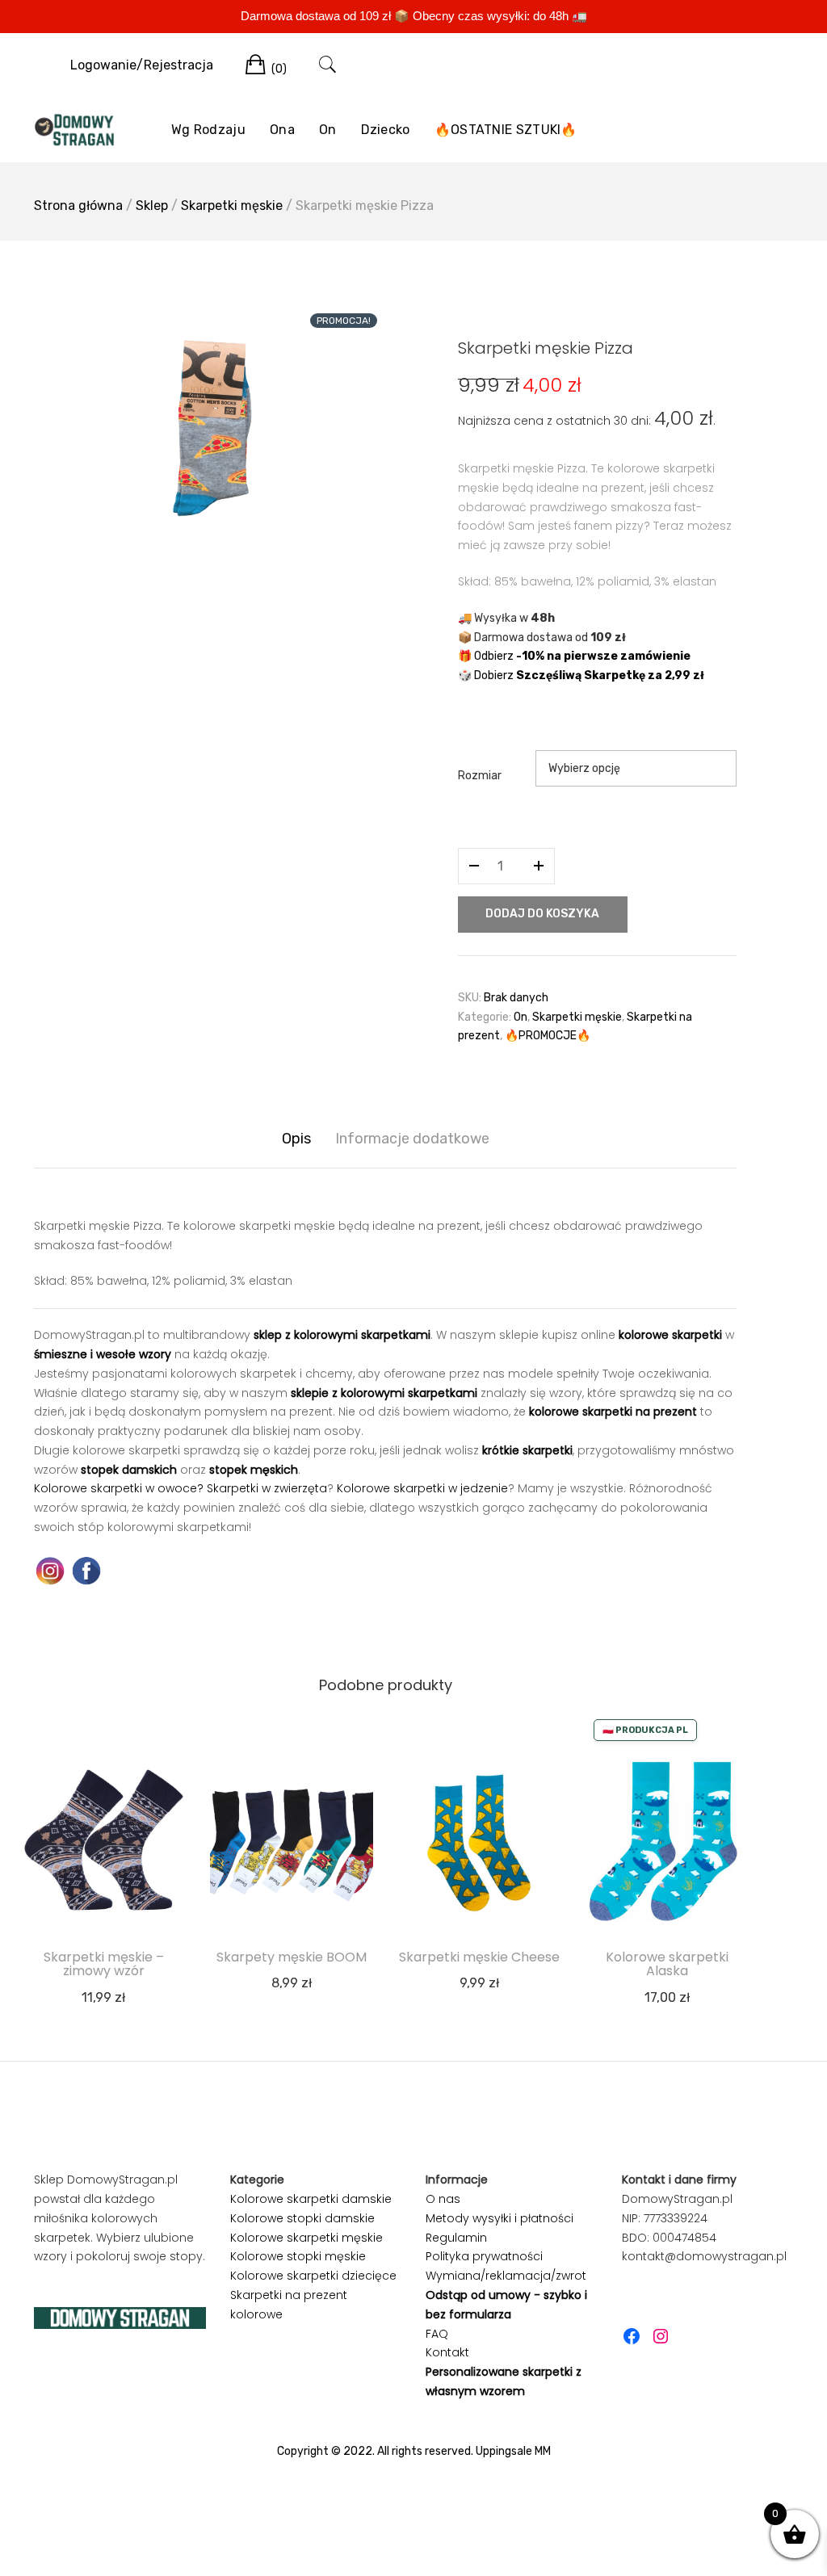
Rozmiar (480, 776)
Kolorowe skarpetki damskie (311, 2199)
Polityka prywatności (484, 2256)
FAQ (437, 2334)
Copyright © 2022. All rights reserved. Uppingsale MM (414, 2451)
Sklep (152, 206)
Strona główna (78, 206)
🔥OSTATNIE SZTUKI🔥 (506, 130)
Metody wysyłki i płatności (500, 2218)
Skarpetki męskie (232, 206)
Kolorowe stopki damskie (302, 2218)
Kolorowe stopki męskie (298, 2256)
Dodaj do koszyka (542, 914)
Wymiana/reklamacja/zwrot (506, 2276)
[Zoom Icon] (204, 432)
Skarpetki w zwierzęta (267, 1488)
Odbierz (582, 656)
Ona (282, 130)
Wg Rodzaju (208, 130)
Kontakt (447, 2352)
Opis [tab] (296, 1139)
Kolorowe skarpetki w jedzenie (422, 1488)
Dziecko (386, 130)
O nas (443, 2199)
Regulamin (456, 2238)
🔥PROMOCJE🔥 (548, 1036)
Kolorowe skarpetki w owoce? (119, 1488)
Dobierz (589, 675)
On (328, 130)
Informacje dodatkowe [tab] (412, 1139)
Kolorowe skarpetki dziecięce (313, 2276)
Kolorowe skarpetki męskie (306, 2238)
